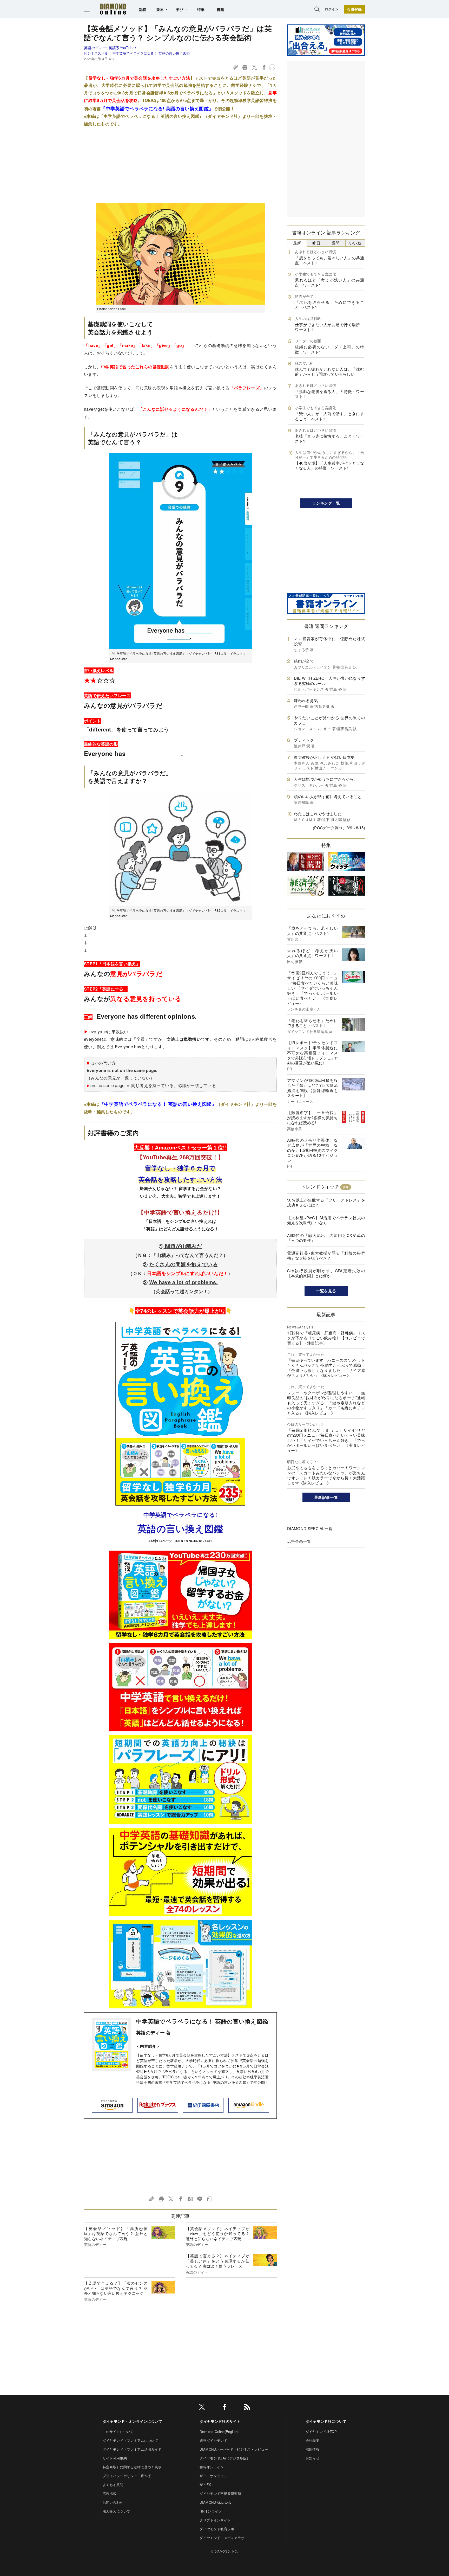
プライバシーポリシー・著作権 (127, 2476)
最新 (297, 243)
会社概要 (312, 2440)
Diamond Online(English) (219, 2432)
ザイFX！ (207, 2485)
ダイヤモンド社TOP (321, 2432)
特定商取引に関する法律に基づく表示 (132, 2467)
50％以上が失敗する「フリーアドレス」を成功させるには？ (326, 1202)
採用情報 (312, 2449)
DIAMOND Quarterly (216, 2502)
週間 (336, 243)
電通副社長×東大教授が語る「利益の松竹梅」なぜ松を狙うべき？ (326, 1255)
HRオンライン (211, 2511)
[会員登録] (354, 9)
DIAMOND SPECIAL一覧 (310, 1528)
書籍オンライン (212, 2467)
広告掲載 (110, 2493)
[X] (202, 2408)
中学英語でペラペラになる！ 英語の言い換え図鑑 (151, 53)
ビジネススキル (96, 53)
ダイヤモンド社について (326, 2421)
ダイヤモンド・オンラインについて (132, 2421)
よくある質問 (113, 2485)
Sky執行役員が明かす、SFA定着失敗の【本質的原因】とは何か (326, 1273)
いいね (355, 243)
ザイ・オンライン (213, 2476)
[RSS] (247, 2408)
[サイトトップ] (113, 9)
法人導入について (117, 2511)
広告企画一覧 (299, 1541)
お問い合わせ (113, 2502)
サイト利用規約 (115, 2458)
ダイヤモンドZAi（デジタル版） (225, 2458)
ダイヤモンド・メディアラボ (222, 2538)
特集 (201, 9)
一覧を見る (326, 1291)
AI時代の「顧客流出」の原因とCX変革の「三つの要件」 (326, 1238)
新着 (143, 9)
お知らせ (312, 2458)
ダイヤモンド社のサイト (220, 2421)
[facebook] (224, 2408)
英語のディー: (110, 48)
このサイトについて (118, 2432)
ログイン (332, 9)
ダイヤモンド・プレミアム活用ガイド (132, 2449)
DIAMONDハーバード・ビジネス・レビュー (234, 2449)
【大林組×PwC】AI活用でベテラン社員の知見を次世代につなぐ (326, 1220)
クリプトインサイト (215, 2520)
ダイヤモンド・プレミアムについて (130, 2440)
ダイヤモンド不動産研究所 (220, 2493)
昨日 (316, 243)
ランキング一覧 (326, 503)
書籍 (220, 9)
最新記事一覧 (326, 1497)
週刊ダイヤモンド (213, 2440)
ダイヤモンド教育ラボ (217, 2529)
